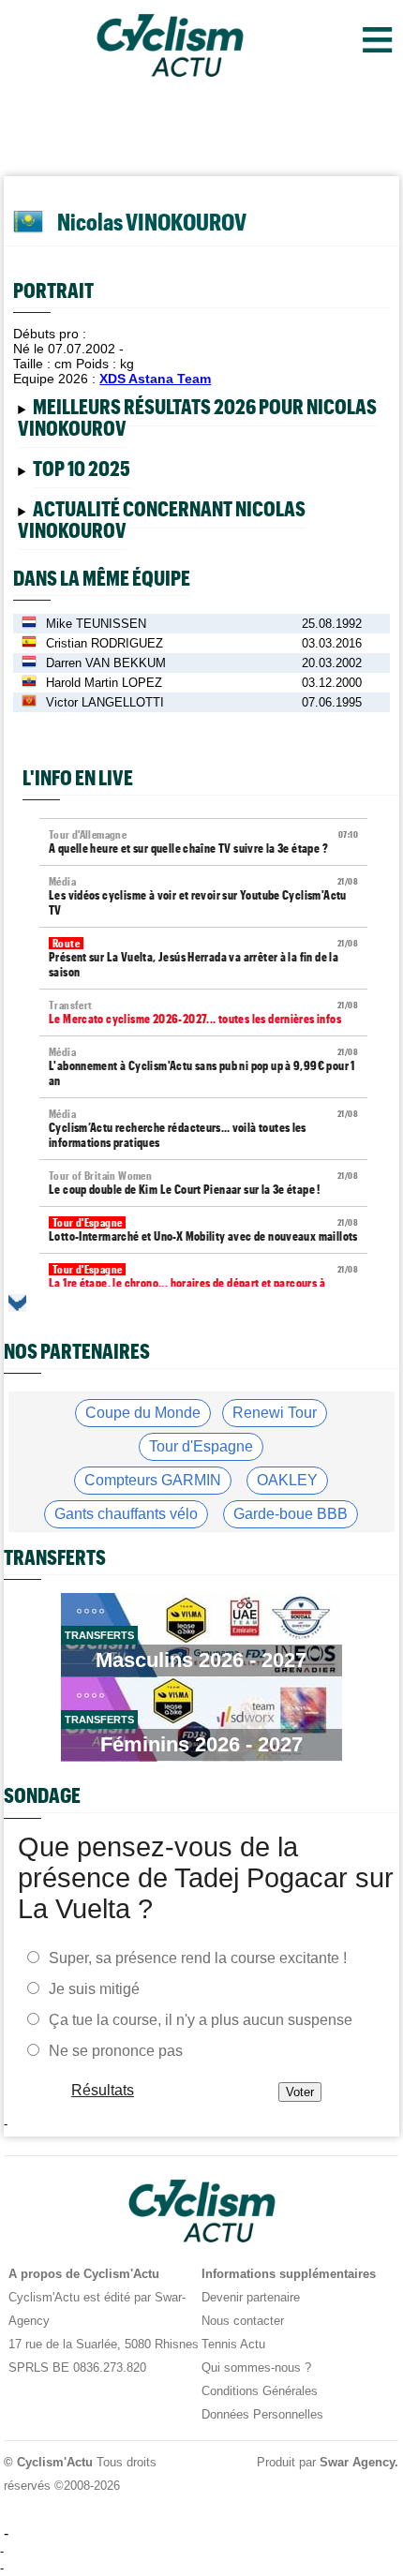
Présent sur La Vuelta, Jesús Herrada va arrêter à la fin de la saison (203, 958)
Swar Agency (358, 2462)
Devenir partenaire (251, 2297)
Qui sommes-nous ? (256, 2368)
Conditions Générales (260, 2391)
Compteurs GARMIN (153, 1480)
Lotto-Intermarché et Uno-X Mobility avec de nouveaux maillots (203, 1230)
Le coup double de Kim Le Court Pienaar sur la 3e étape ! (203, 1183)
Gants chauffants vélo (126, 1514)
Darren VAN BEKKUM (106, 663)
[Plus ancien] (17, 1303)
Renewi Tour (275, 1413)
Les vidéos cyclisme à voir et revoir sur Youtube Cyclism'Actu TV (203, 896)
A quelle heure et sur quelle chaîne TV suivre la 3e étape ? (203, 842)
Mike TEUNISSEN (96, 624)
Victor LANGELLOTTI (105, 702)
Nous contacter (243, 2321)
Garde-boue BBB (291, 1514)
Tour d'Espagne (201, 1446)
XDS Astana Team (155, 379)
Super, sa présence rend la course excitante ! (198, 1957)
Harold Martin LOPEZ (104, 683)
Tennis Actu (233, 2344)
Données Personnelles (262, 2414)
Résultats (103, 2089)
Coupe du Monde (143, 1413)
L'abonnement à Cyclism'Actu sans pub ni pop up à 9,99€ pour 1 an (203, 1067)
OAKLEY (287, 1480)
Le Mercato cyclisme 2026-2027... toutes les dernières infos (203, 1013)
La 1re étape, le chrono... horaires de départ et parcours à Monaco (203, 1284)
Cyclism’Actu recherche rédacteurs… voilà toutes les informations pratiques (203, 1129)
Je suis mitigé (94, 1988)
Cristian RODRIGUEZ (104, 643)
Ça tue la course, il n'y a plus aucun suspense (201, 2019)
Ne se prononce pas (116, 2050)
